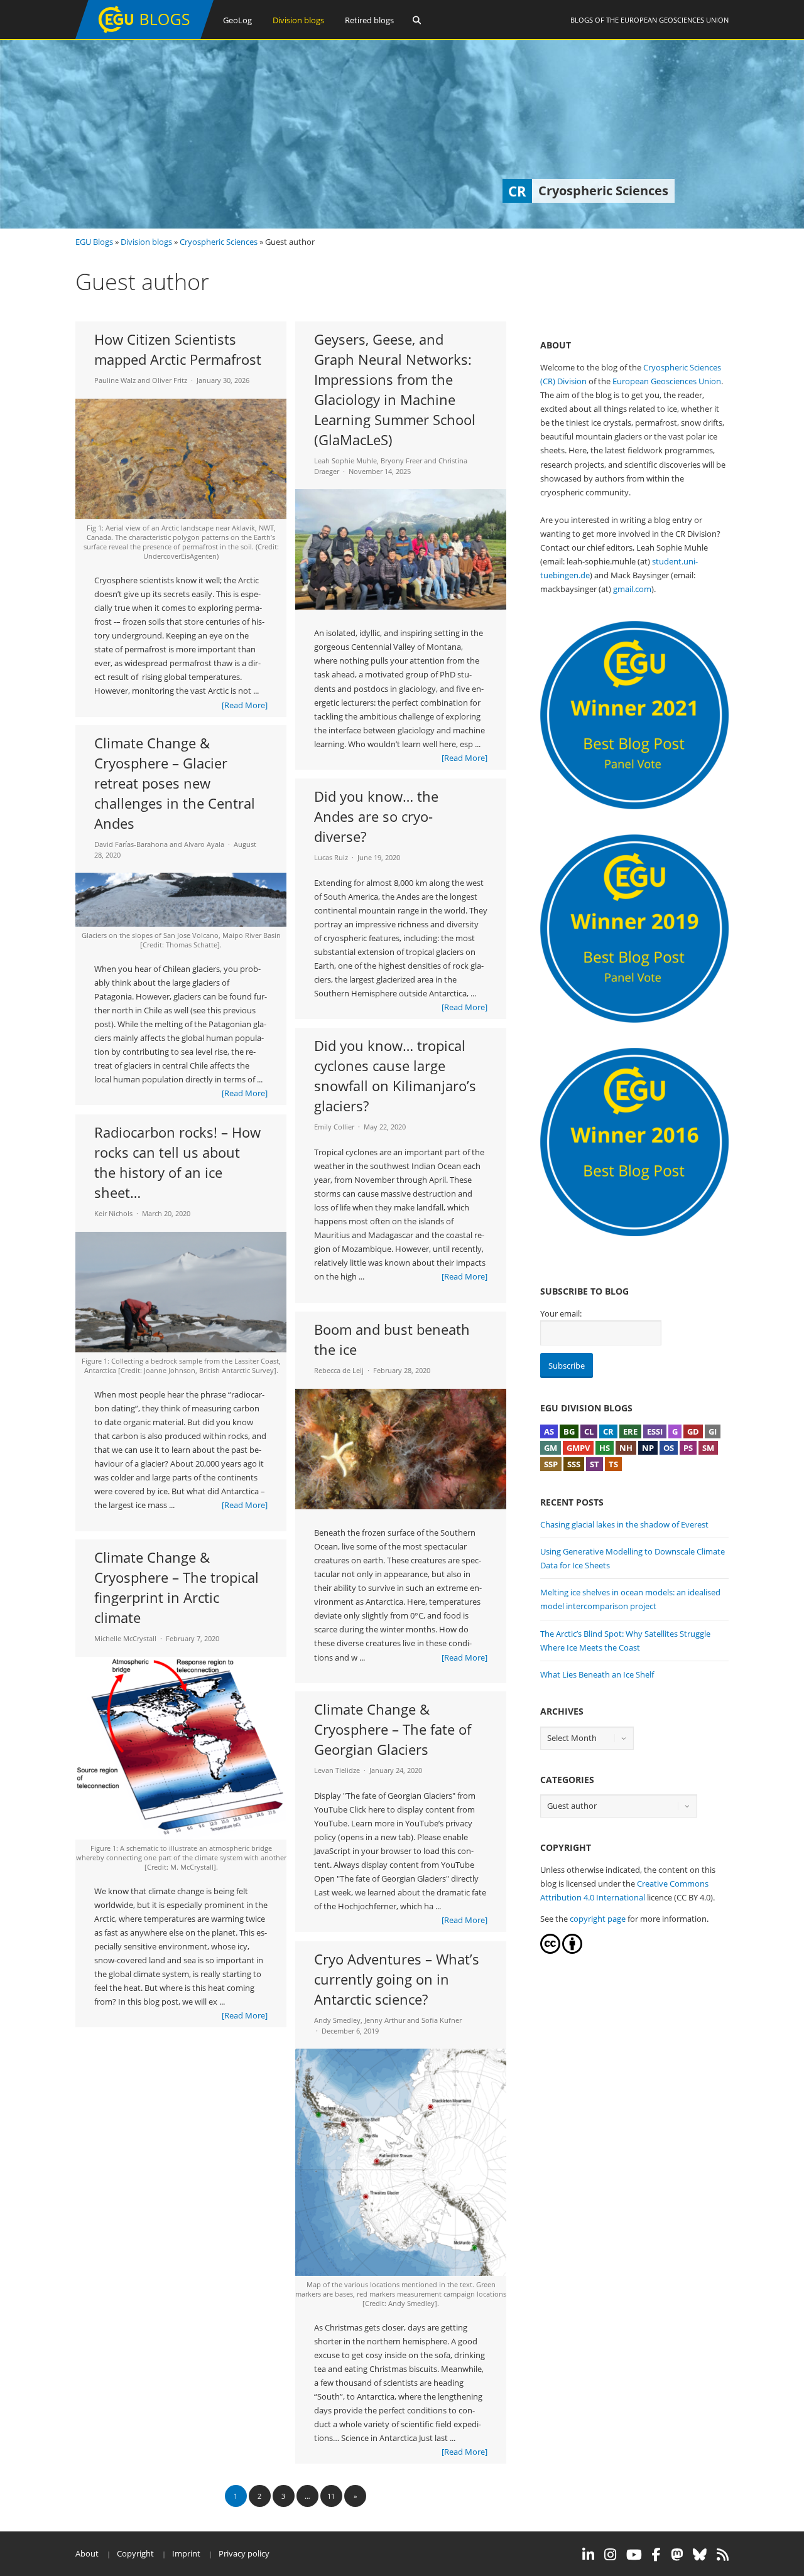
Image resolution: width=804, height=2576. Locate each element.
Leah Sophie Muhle (345, 461)
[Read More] (245, 705)
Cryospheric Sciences (219, 242)
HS (605, 1448)
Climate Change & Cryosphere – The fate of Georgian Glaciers (393, 1729)
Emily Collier (334, 1127)
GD (693, 1431)
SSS (574, 1464)
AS (549, 1431)
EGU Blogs (94, 242)
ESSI (655, 1431)
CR (608, 1431)
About (87, 2553)
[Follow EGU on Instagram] (610, 2555)
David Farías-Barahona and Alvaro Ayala (159, 844)
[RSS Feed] (723, 2555)
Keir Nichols (113, 1213)
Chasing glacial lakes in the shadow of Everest (624, 1524)
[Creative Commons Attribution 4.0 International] (550, 1951)
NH (626, 1448)
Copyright (135, 2553)
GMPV (578, 1448)
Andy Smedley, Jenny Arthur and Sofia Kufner (388, 2020)
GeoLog (237, 20)
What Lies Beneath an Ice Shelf (597, 1674)
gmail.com (632, 589)
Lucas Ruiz (331, 857)
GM (551, 1448)
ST (595, 1464)
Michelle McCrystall (125, 1638)
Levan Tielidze (337, 1770)
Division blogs (298, 20)
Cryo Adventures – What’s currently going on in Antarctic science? (397, 1979)
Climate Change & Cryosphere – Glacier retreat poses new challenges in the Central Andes (175, 783)
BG (569, 1431)
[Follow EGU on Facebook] (656, 2555)
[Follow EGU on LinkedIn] (588, 2555)
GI (713, 1431)
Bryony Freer (401, 461)
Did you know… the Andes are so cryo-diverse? (376, 816)
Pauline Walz (115, 380)
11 (331, 2496)
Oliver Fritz (170, 380)
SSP (551, 1464)
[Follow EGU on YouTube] (634, 2555)
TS (613, 1464)
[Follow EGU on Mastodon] (677, 2555)
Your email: (561, 1313)
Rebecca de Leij (339, 1370)
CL (589, 1431)
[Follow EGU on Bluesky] (700, 2555)
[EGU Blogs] (144, 36)
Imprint (186, 2553)
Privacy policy (244, 2553)
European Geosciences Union (675, 20)
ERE (630, 1431)
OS (669, 1448)
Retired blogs (369, 20)
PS (688, 1448)
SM (708, 1448)
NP (648, 1448)
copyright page (598, 1919)
